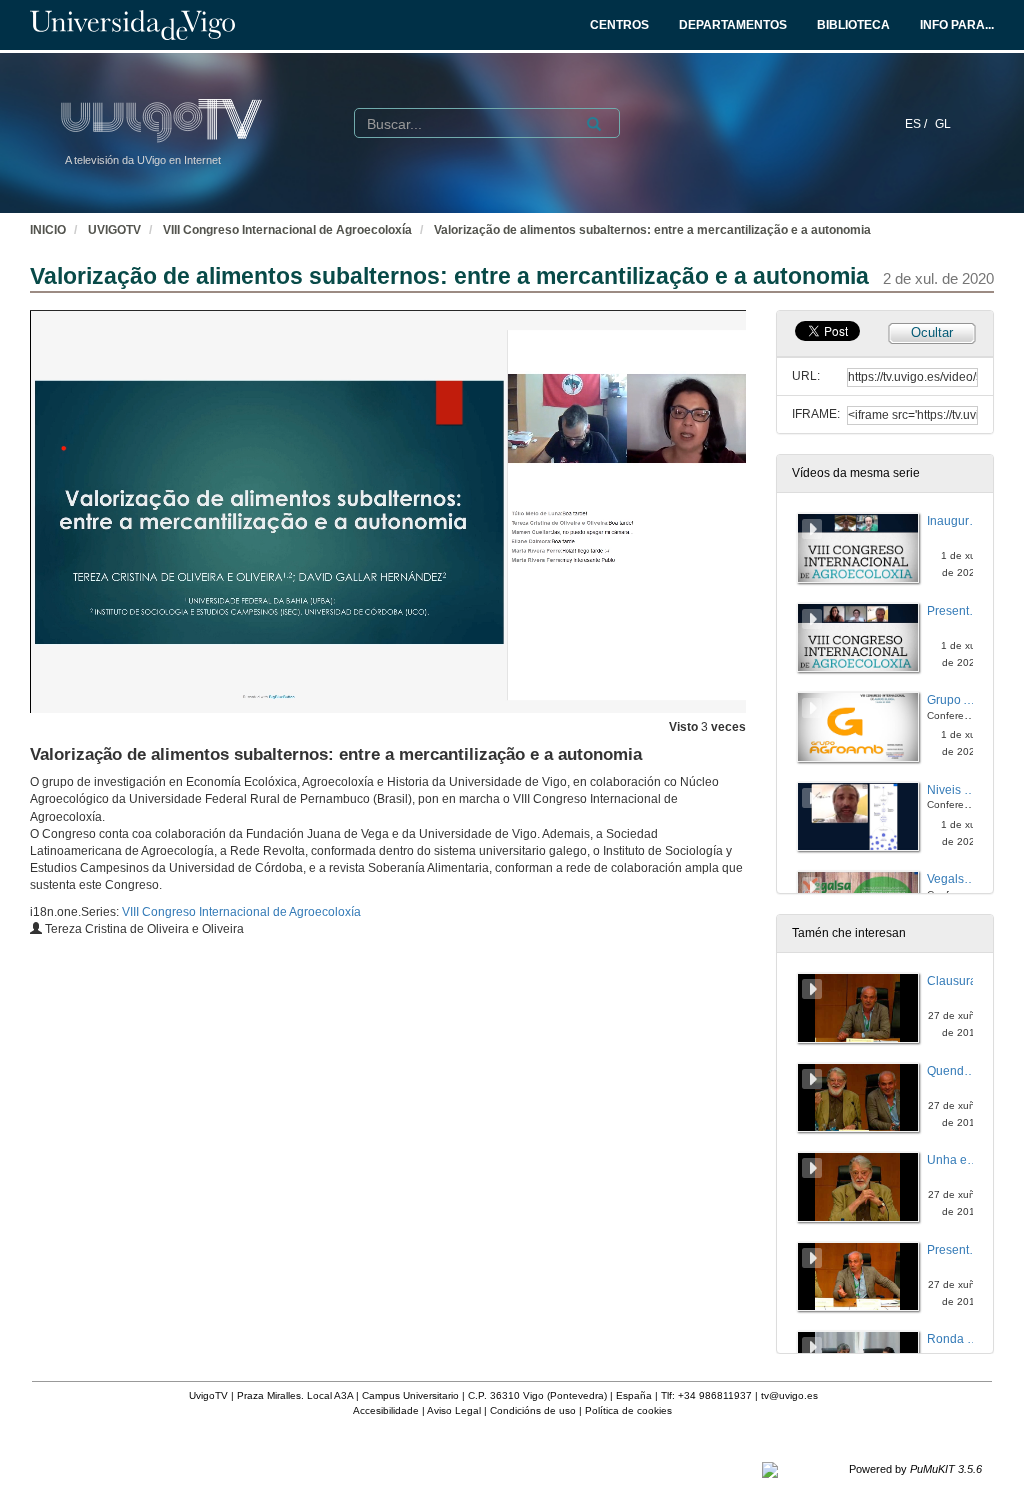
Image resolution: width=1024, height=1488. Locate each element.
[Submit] (594, 124)
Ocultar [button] (932, 332)
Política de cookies (628, 1410)
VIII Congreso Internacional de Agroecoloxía (287, 230)
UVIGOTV (114, 230)
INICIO (48, 230)
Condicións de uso (533, 1410)
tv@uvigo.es (789, 1395)
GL (943, 124)
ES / (917, 124)
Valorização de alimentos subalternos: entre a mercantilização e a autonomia (652, 230)
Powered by (915, 1469)
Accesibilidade (386, 1410)
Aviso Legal (454, 1410)
